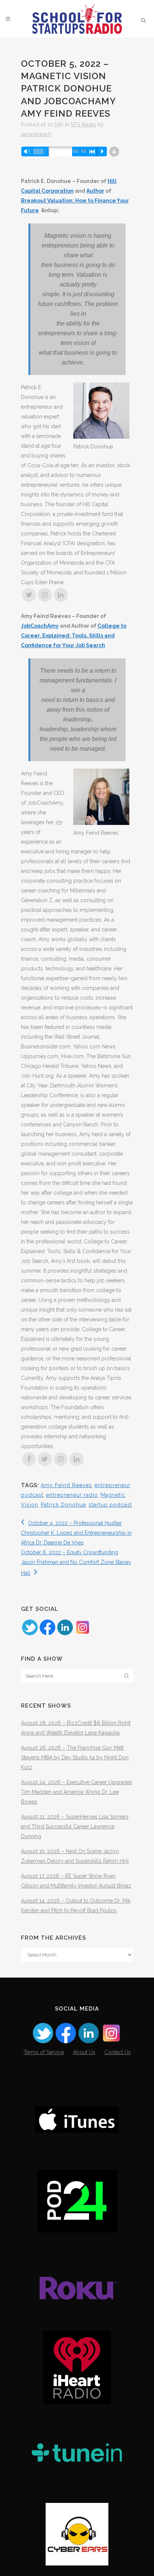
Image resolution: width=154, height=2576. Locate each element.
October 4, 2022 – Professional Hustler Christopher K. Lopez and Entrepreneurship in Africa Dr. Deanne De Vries (76, 1533)
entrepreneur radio (72, 1495)
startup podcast (110, 1505)
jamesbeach (36, 134)
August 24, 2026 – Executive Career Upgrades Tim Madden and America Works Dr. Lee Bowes (77, 1792)
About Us (84, 2052)
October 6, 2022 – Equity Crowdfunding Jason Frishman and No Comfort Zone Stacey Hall (76, 1563)
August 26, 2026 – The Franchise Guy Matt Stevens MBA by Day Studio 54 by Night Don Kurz (75, 1757)
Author (95, 191)
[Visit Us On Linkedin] (65, 1634)
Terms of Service (44, 2052)
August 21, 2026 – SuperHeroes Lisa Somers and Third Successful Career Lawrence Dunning (75, 1826)
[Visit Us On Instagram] (82, 1634)
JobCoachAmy (40, 626)
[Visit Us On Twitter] (30, 1634)
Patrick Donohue (63, 1505)
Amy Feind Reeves (66, 1485)
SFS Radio (83, 124)
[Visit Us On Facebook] (47, 1634)
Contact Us (118, 2052)
